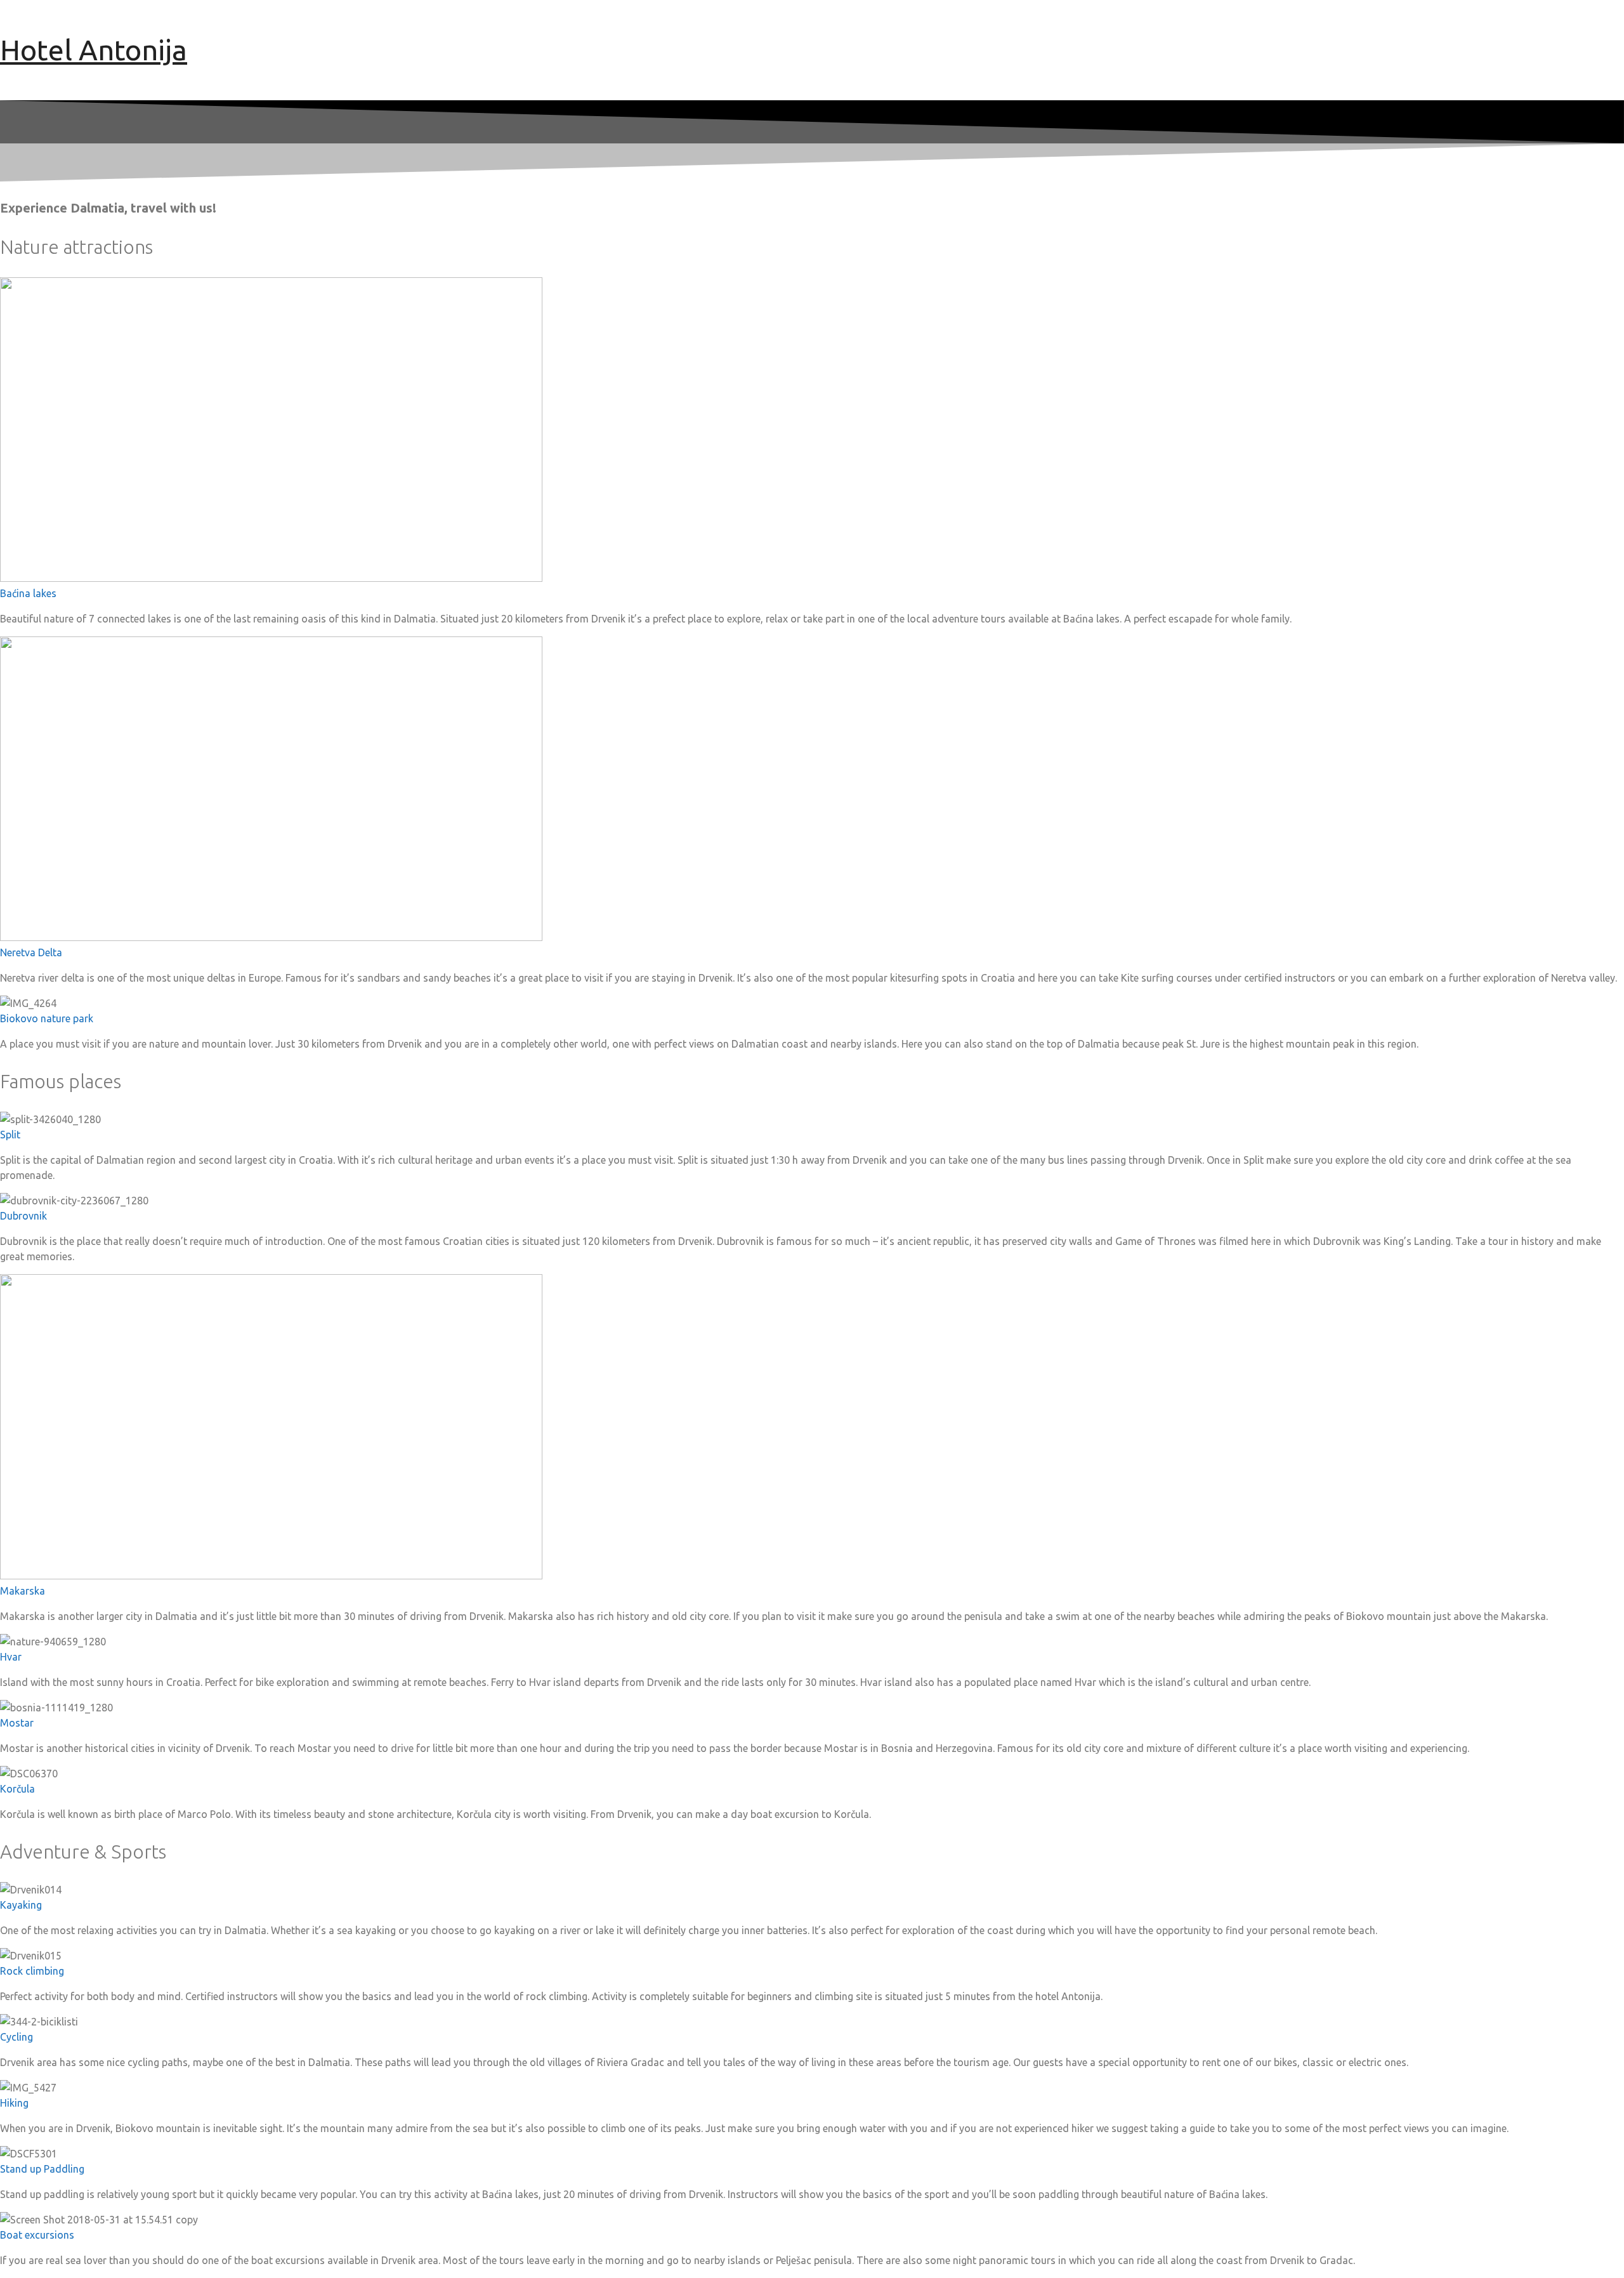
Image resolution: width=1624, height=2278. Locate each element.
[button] (812, 593)
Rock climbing (32, 1971)
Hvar (11, 1657)
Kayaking (21, 1905)
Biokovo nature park (47, 1018)
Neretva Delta (31, 952)
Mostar (17, 1723)
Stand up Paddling (42, 2169)
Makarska (23, 1591)
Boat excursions (37, 2235)
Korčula (17, 1789)
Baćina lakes (28, 593)
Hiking (14, 2103)
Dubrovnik (23, 1216)
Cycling (16, 2037)
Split (10, 1135)
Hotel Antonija (94, 50)
